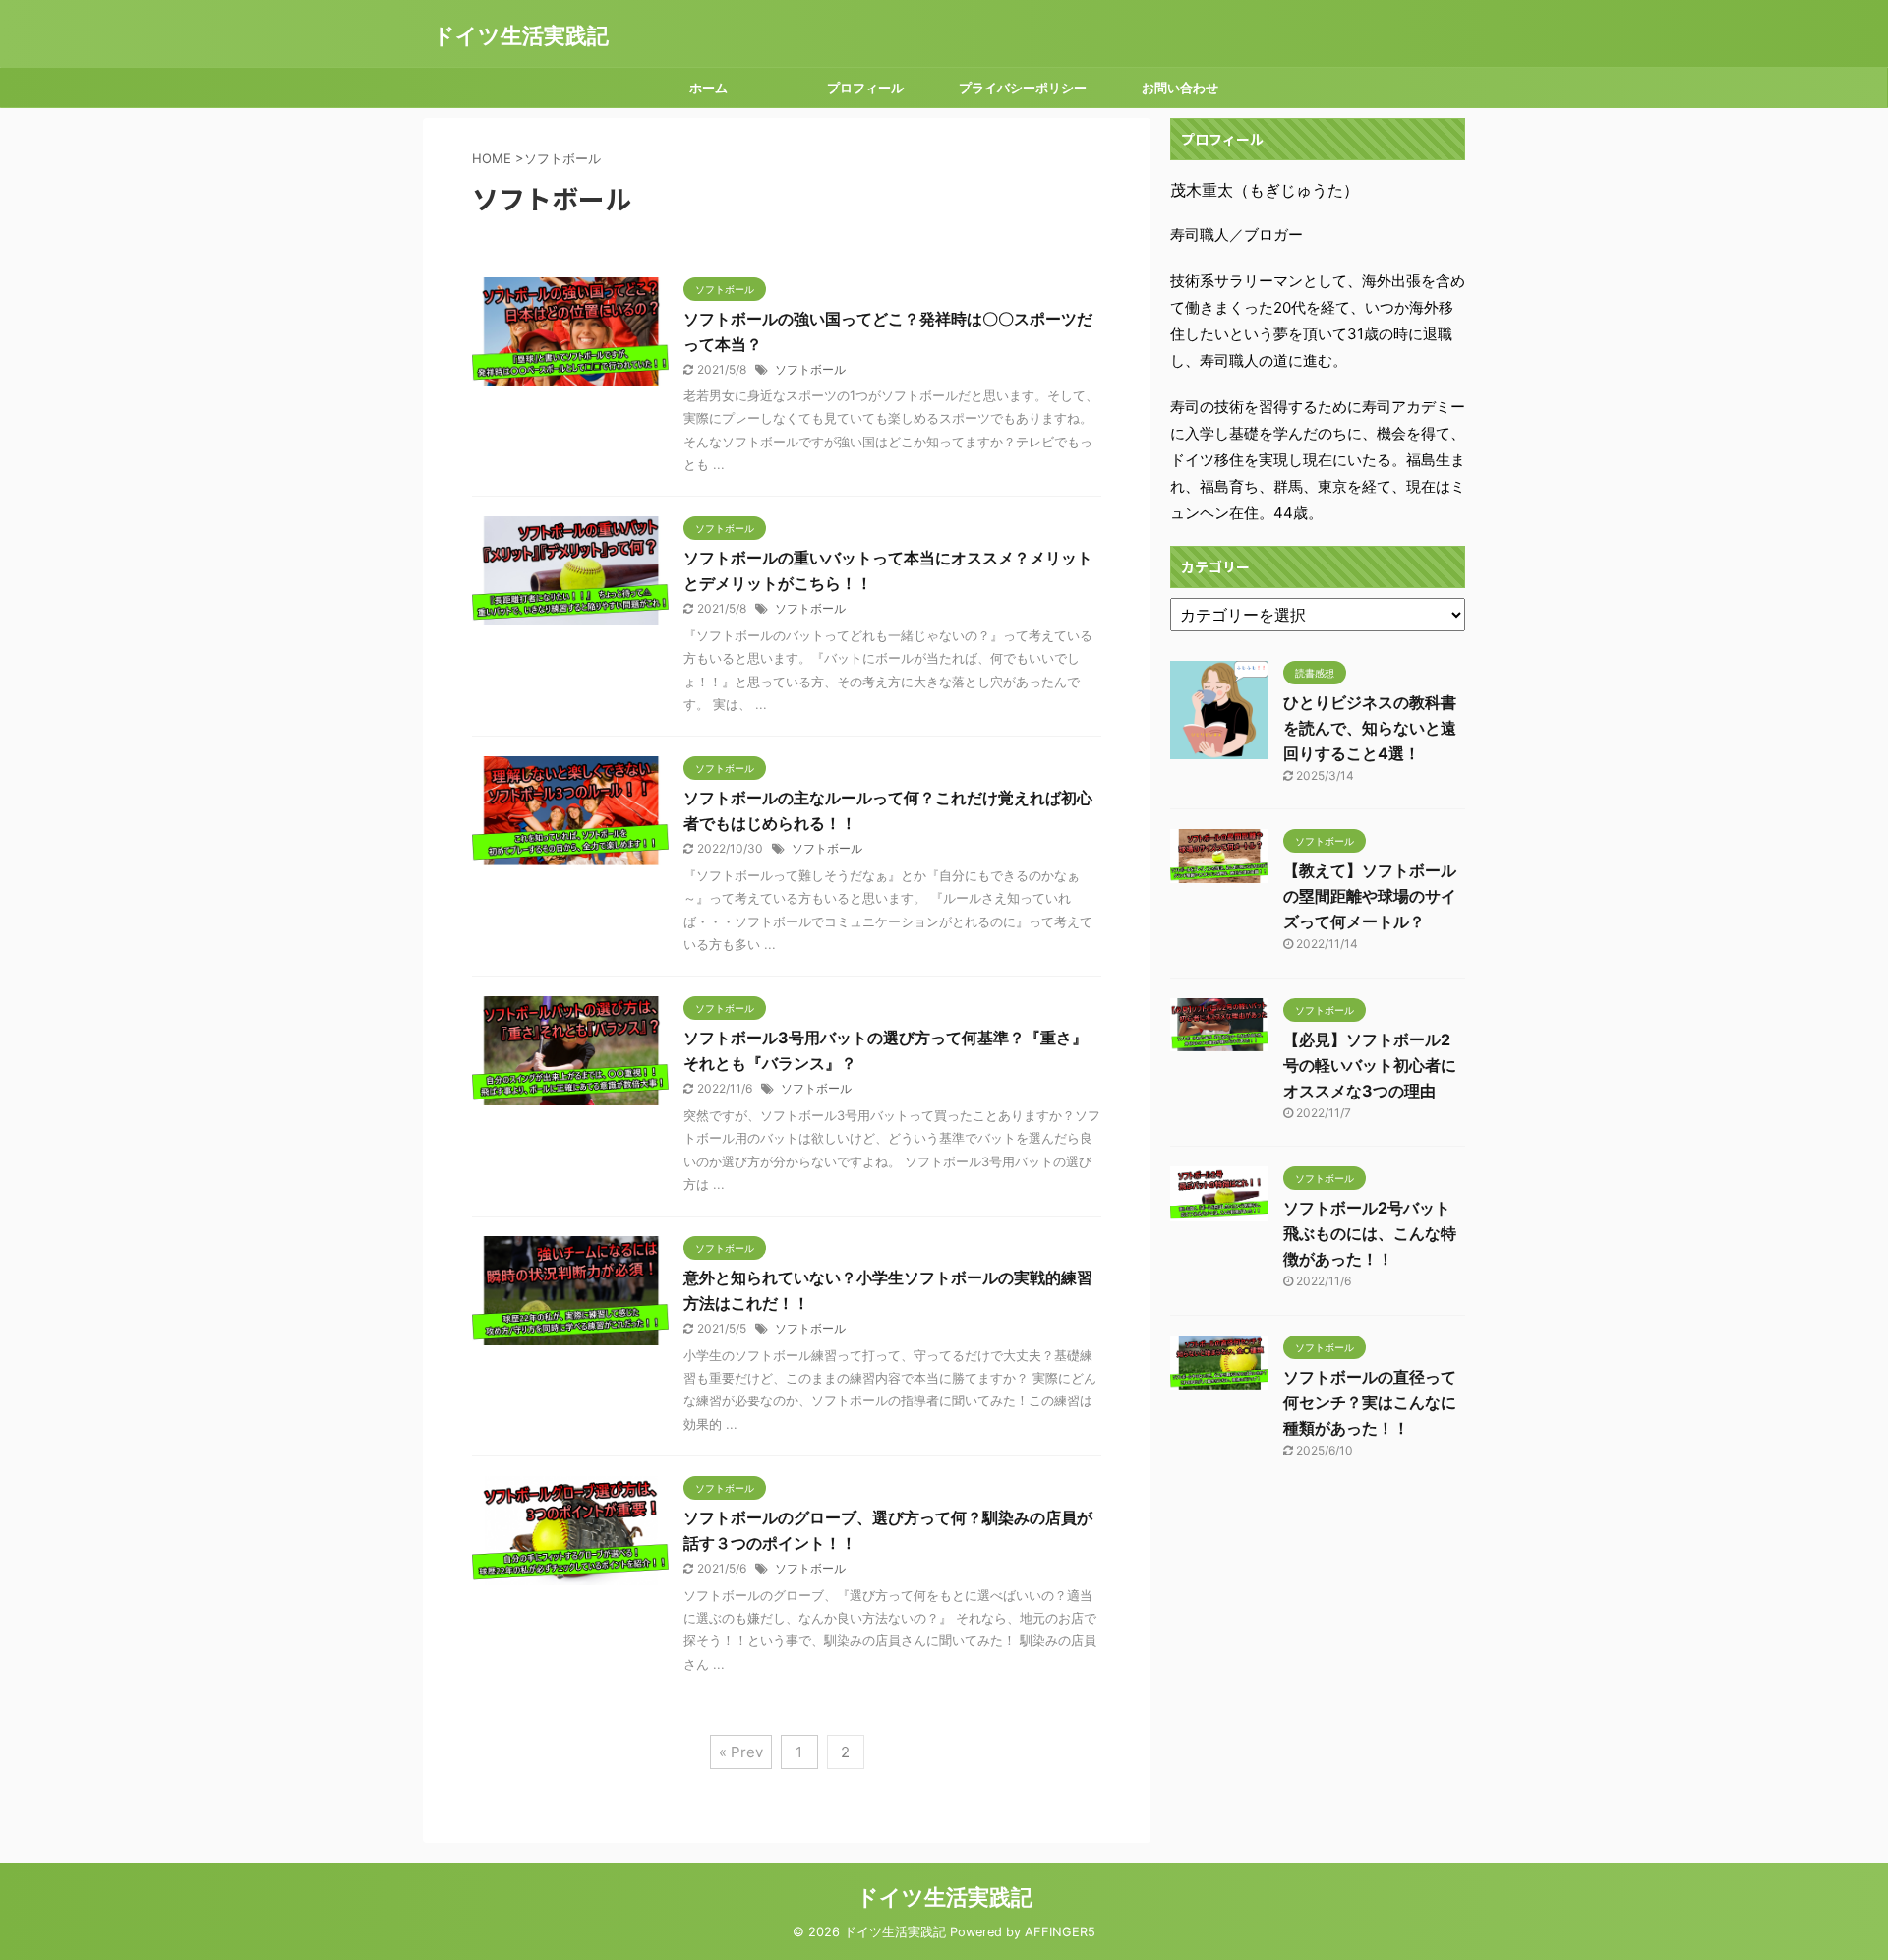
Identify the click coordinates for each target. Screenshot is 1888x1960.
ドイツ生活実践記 (521, 35)
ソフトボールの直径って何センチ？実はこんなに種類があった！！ (1370, 1402)
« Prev (741, 1752)
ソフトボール (810, 369)
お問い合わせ (1180, 88)
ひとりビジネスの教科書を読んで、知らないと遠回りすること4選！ (1370, 728)
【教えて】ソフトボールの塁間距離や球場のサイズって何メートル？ (1370, 896)
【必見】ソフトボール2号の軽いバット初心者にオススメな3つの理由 (1370, 1065)
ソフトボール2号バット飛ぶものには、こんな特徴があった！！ (1370, 1233)
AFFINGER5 (1060, 1932)
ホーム (708, 88)
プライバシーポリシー (1023, 88)
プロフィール (865, 88)
